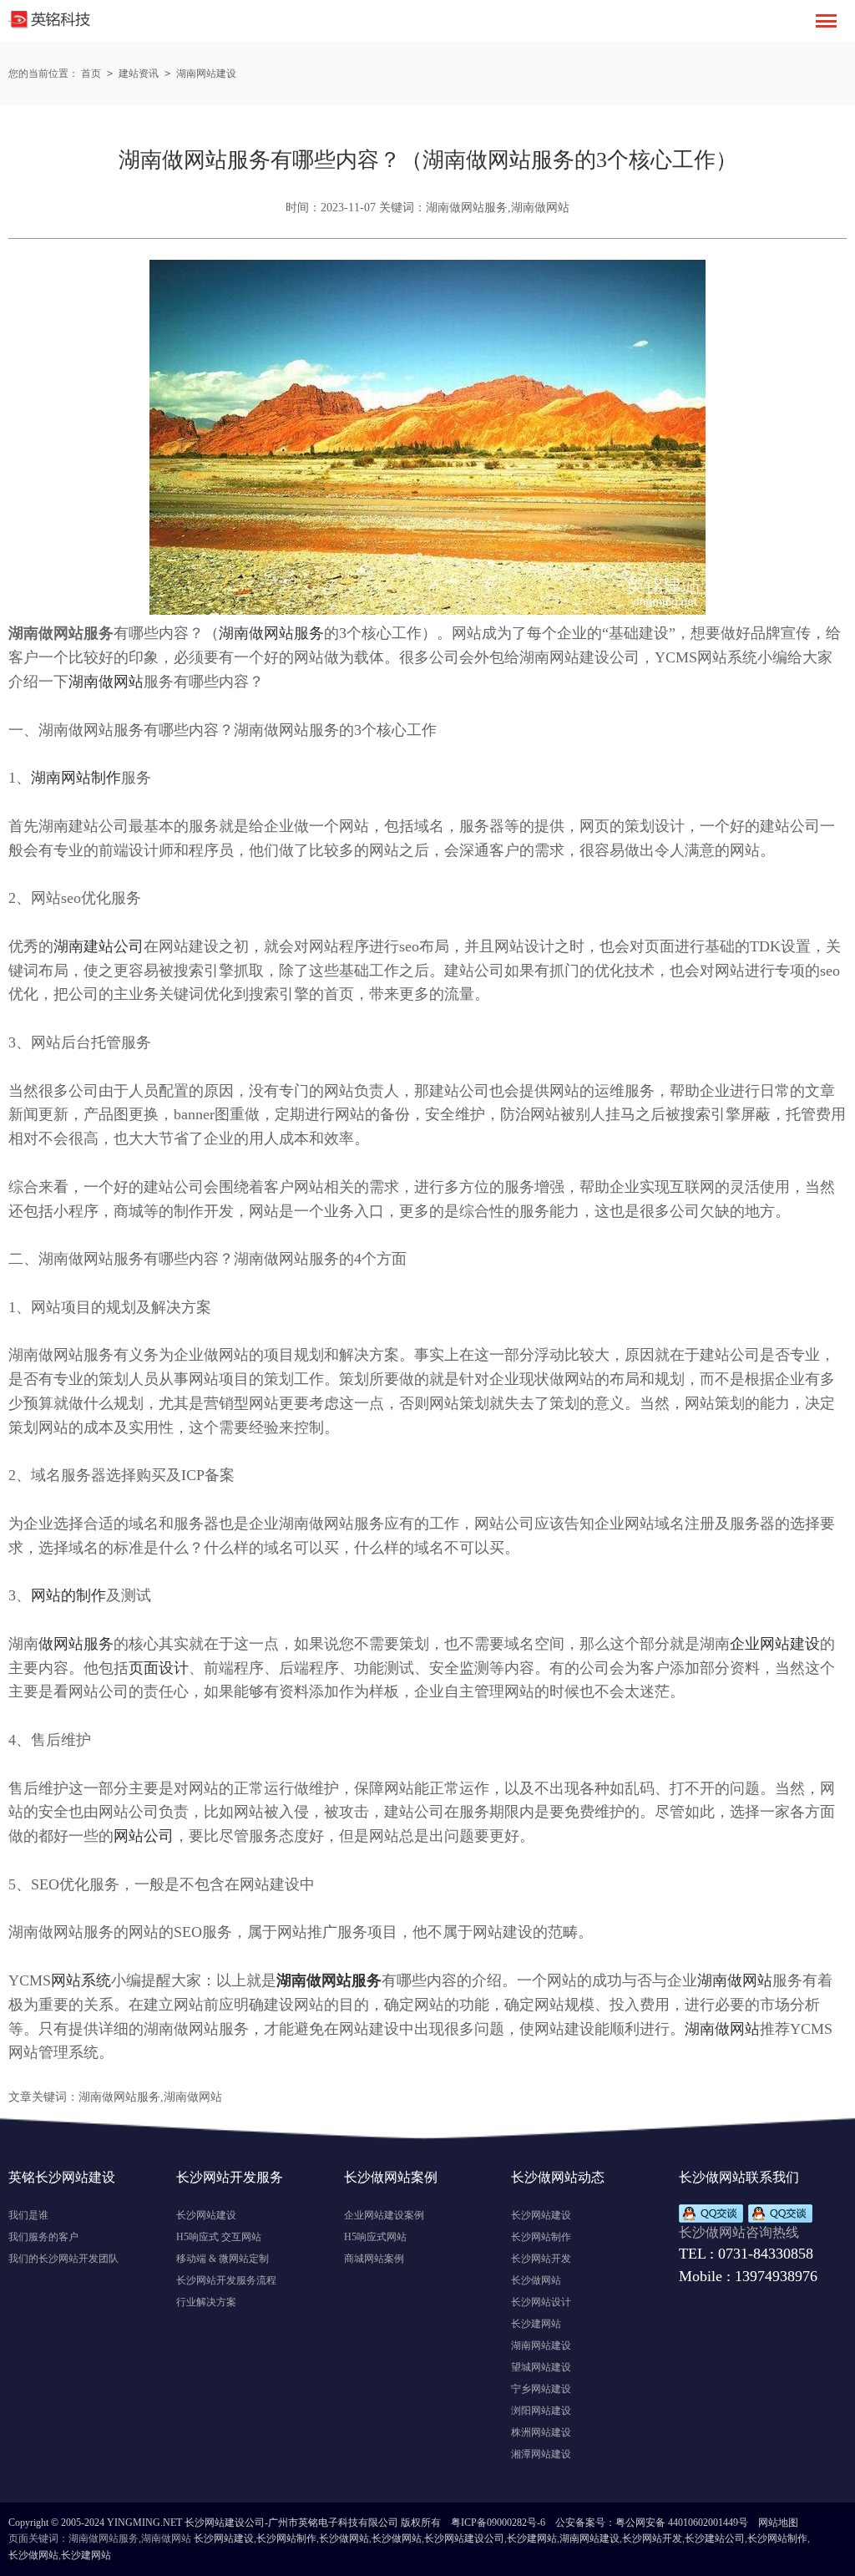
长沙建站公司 (715, 2538)
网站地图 (778, 2523)
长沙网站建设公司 (464, 2538)
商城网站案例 (374, 2259)
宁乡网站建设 (541, 2389)
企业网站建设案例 (384, 2215)
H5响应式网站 (375, 2237)
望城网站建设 (541, 2367)
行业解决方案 (206, 2302)
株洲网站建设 (541, 2432)
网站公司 (144, 1836)
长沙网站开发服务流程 (226, 2280)
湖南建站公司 (99, 946)
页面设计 (159, 1668)
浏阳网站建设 (541, 2411)
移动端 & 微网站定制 (223, 2259)
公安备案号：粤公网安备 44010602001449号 (652, 2523)
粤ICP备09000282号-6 (498, 2523)
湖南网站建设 (206, 74)
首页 (91, 74)
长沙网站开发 (541, 2259)
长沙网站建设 (206, 2215)
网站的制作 (68, 1595)
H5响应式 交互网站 (219, 2237)
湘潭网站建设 (541, 2454)
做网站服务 (76, 1644)
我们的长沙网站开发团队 (63, 2259)
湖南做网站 (106, 682)
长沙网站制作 (541, 2237)
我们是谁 (28, 2215)
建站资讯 (139, 74)
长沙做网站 (536, 2280)
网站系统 (81, 1980)
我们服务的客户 (43, 2237)
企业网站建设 (775, 1644)
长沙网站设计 (541, 2302)
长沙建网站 (536, 2324)
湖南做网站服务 (271, 633)
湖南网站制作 (76, 778)
